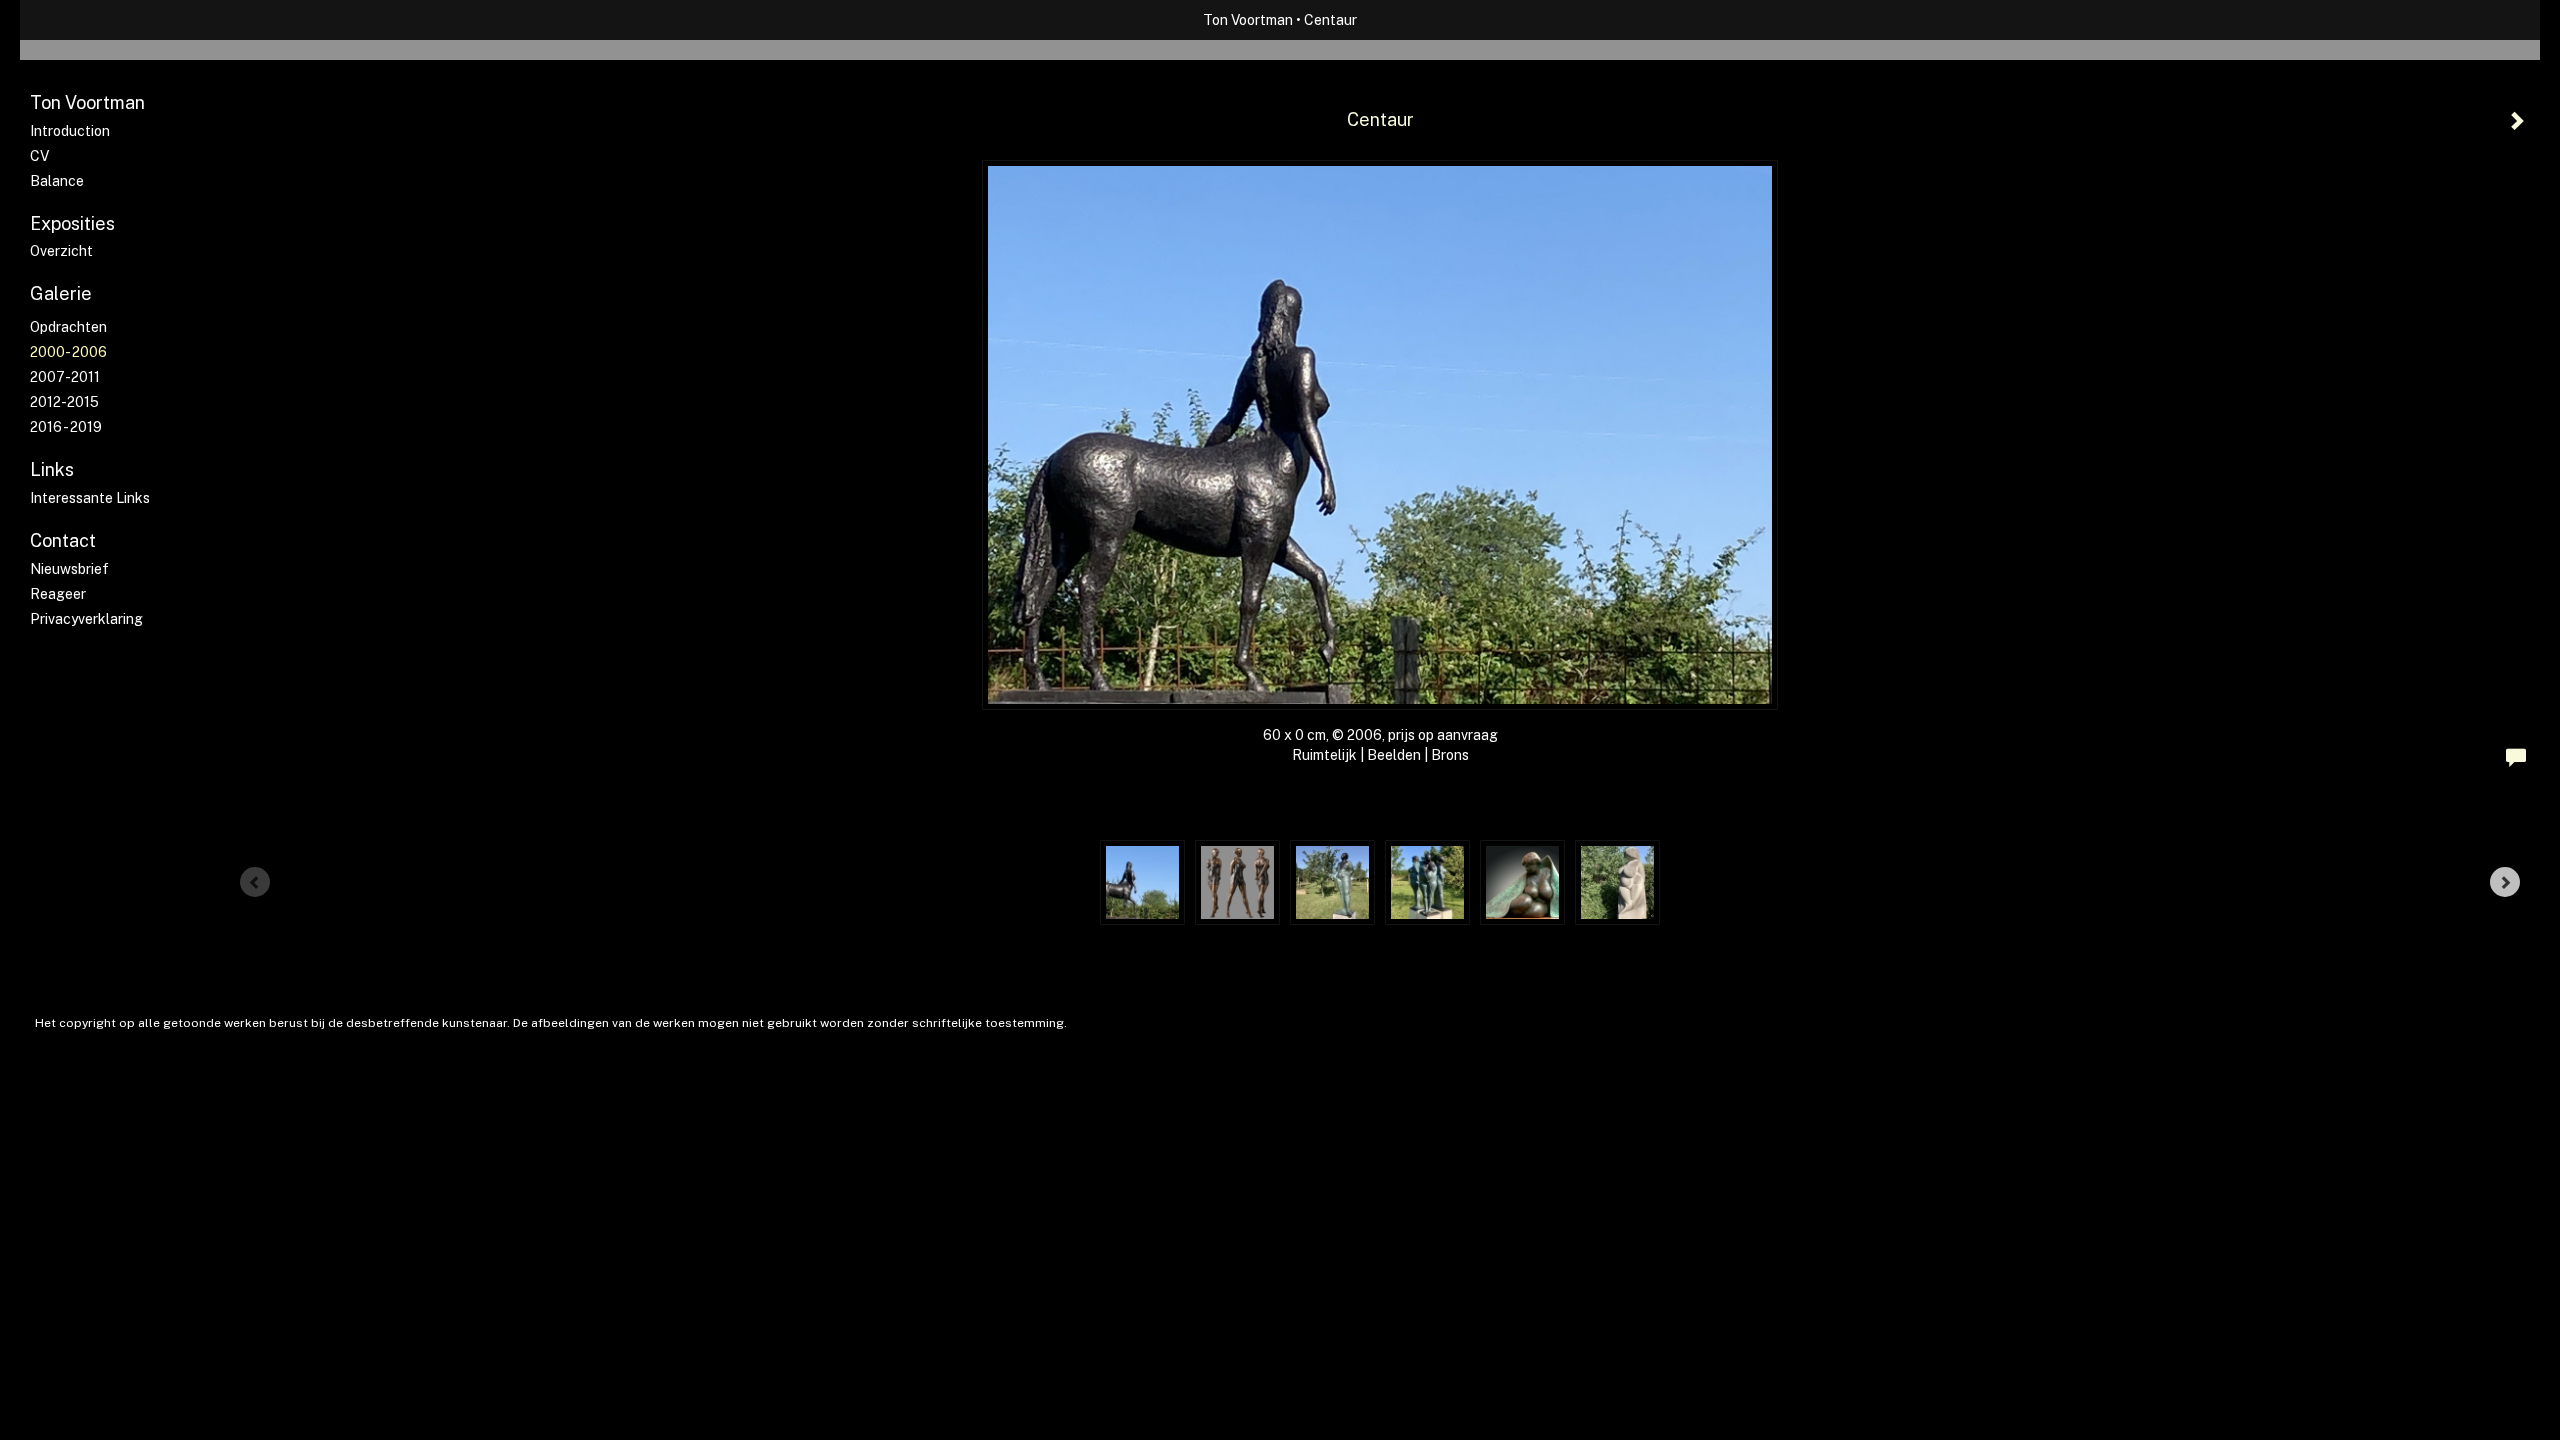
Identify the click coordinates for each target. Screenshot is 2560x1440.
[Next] (2505, 882)
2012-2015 (64, 402)
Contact (63, 540)
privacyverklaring (86, 619)
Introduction (70, 131)
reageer (58, 594)
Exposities (72, 223)
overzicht (61, 251)
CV (39, 156)
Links (52, 469)
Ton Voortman (1248, 20)
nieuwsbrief (69, 569)
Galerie (61, 293)
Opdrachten (68, 327)
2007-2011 (65, 377)
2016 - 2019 (66, 427)
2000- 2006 (68, 352)
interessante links (90, 498)
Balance (57, 181)
